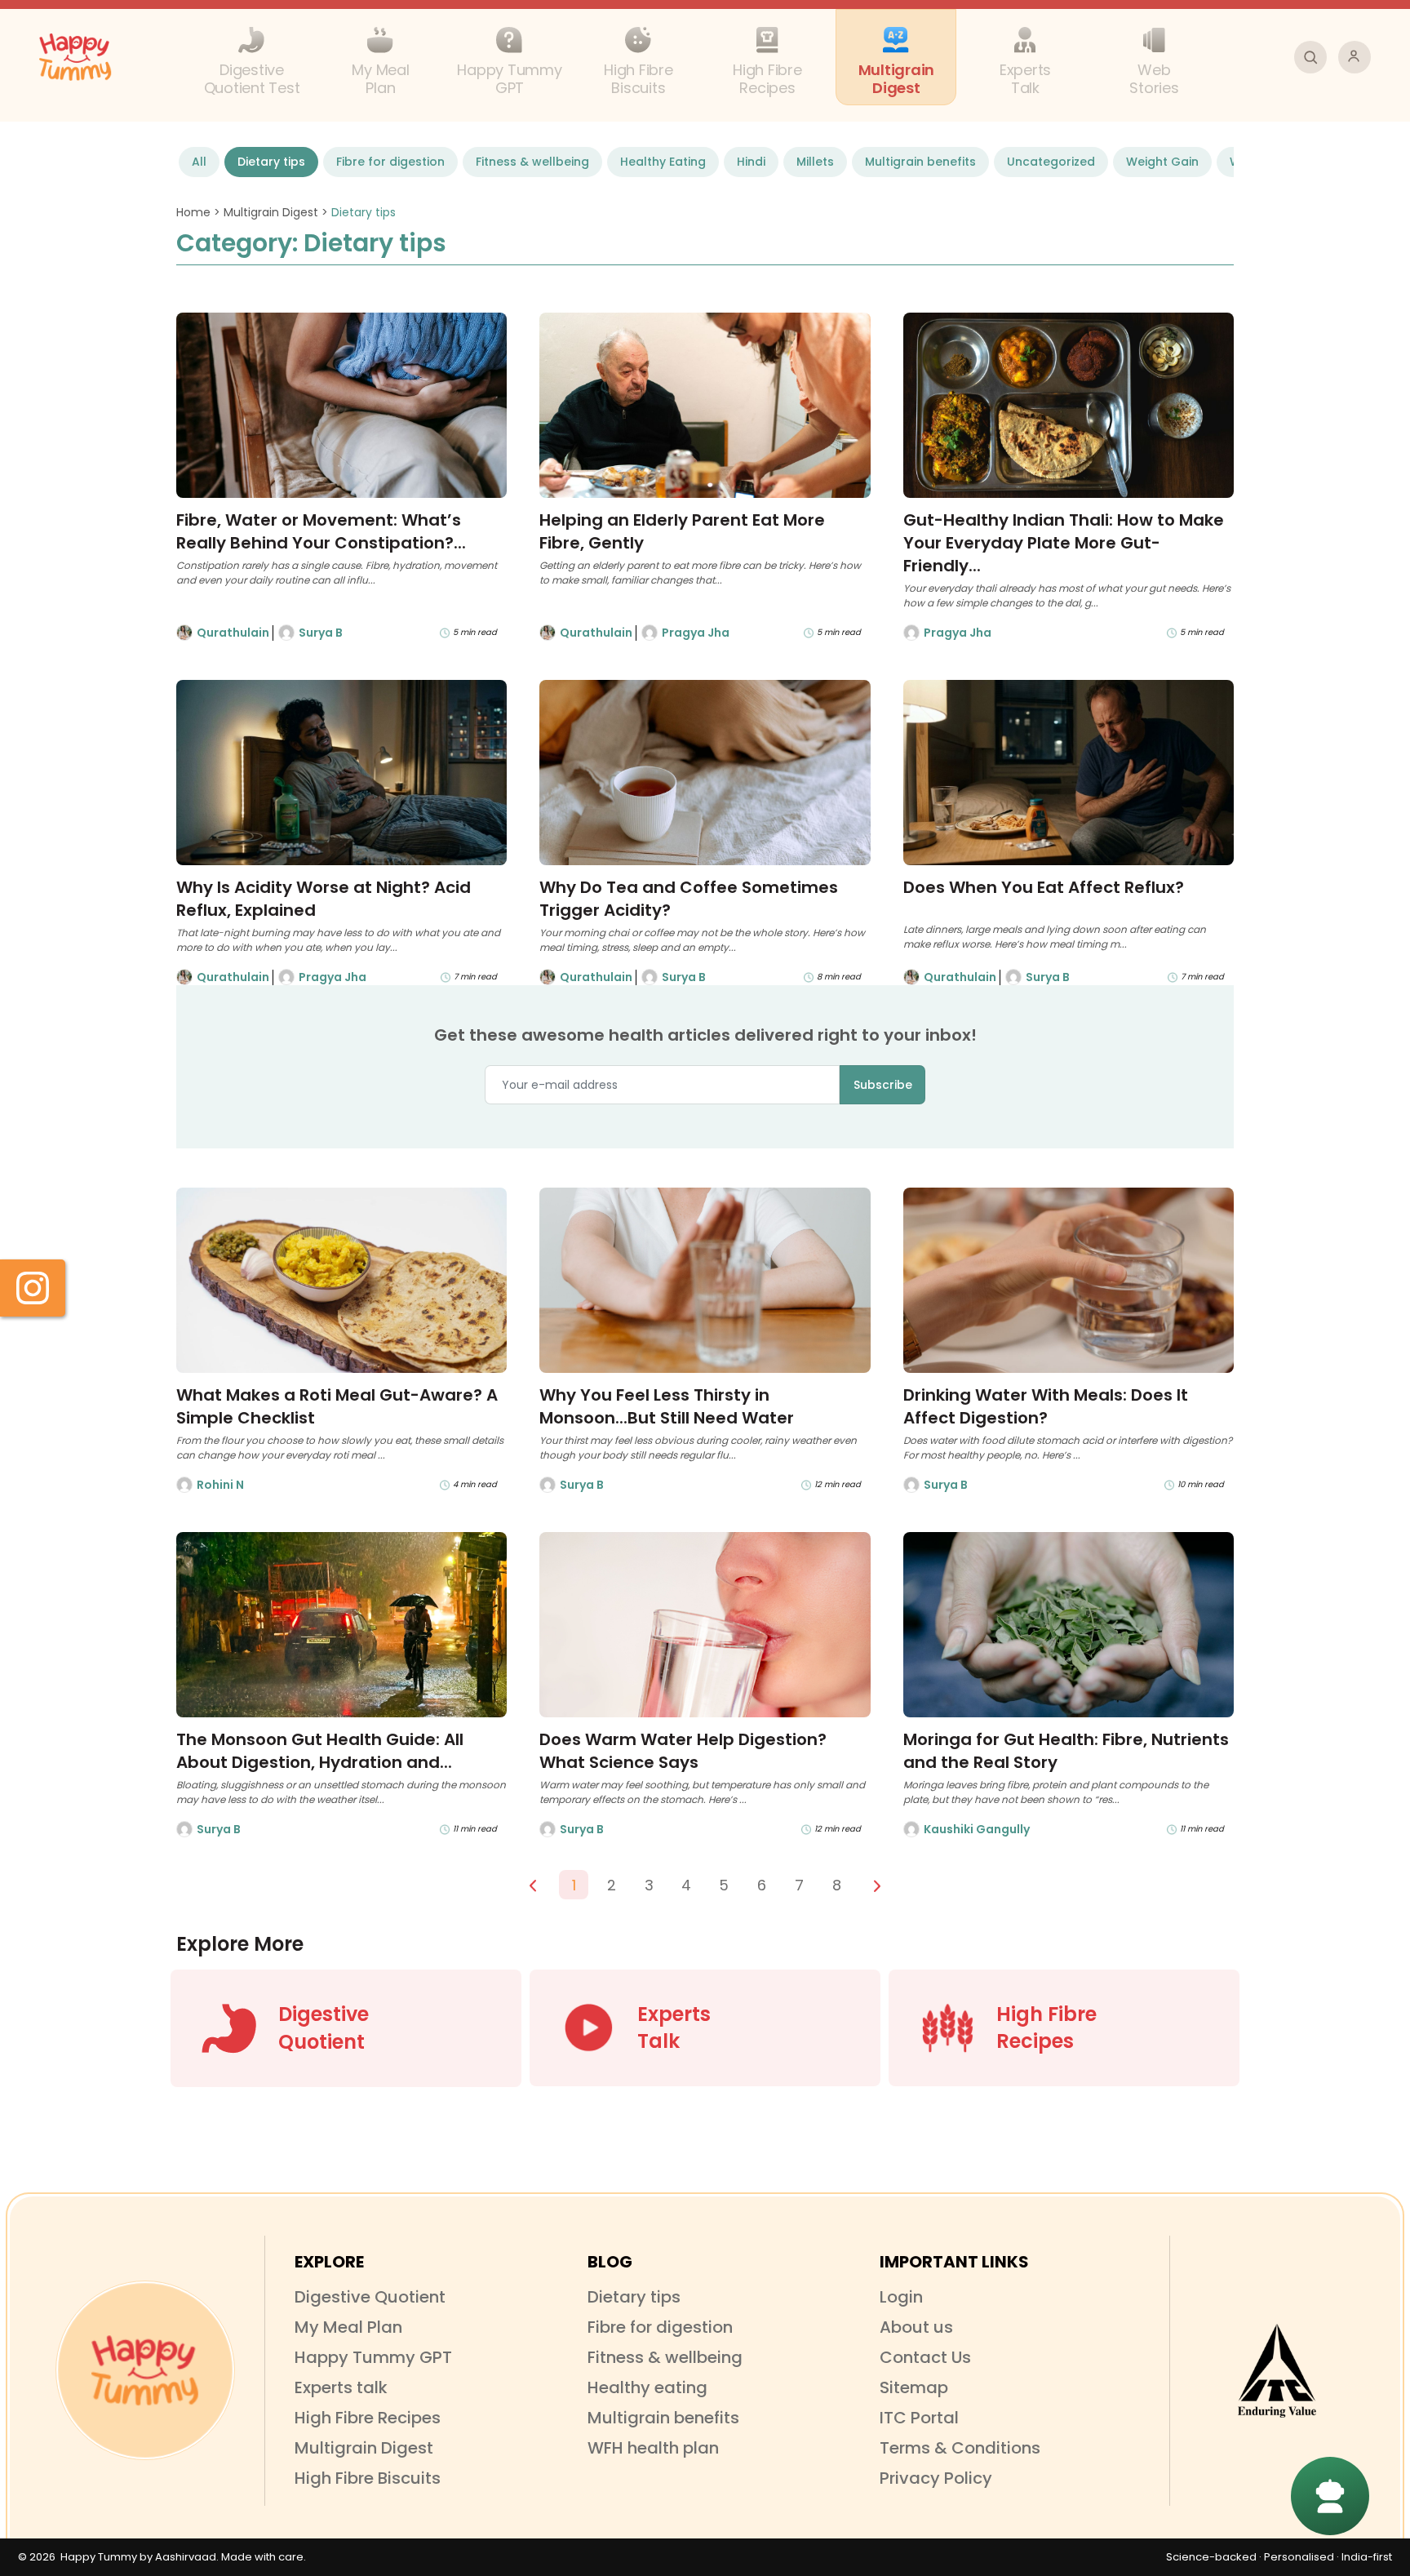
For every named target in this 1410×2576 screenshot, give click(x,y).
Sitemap (914, 2387)
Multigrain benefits (920, 162)
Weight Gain (1162, 162)
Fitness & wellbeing (532, 162)
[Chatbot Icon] (1330, 2496)
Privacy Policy (936, 2478)
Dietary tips (271, 162)
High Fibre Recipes (368, 2418)
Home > (200, 212)
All (199, 162)
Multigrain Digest (364, 2448)
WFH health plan (653, 2448)
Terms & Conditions (960, 2448)
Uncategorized (1051, 162)
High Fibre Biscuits (368, 2478)
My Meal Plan (348, 2327)
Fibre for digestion (390, 162)
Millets (815, 162)
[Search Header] (1310, 57)
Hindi (751, 162)
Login (901, 2297)
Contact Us (925, 2357)
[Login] (1355, 57)
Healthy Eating (663, 162)
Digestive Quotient (370, 2297)
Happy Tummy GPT (373, 2357)
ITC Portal (919, 2418)
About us (916, 2327)
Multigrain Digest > (277, 212)
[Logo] (145, 2370)
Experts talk (341, 2387)
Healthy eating (647, 2387)
